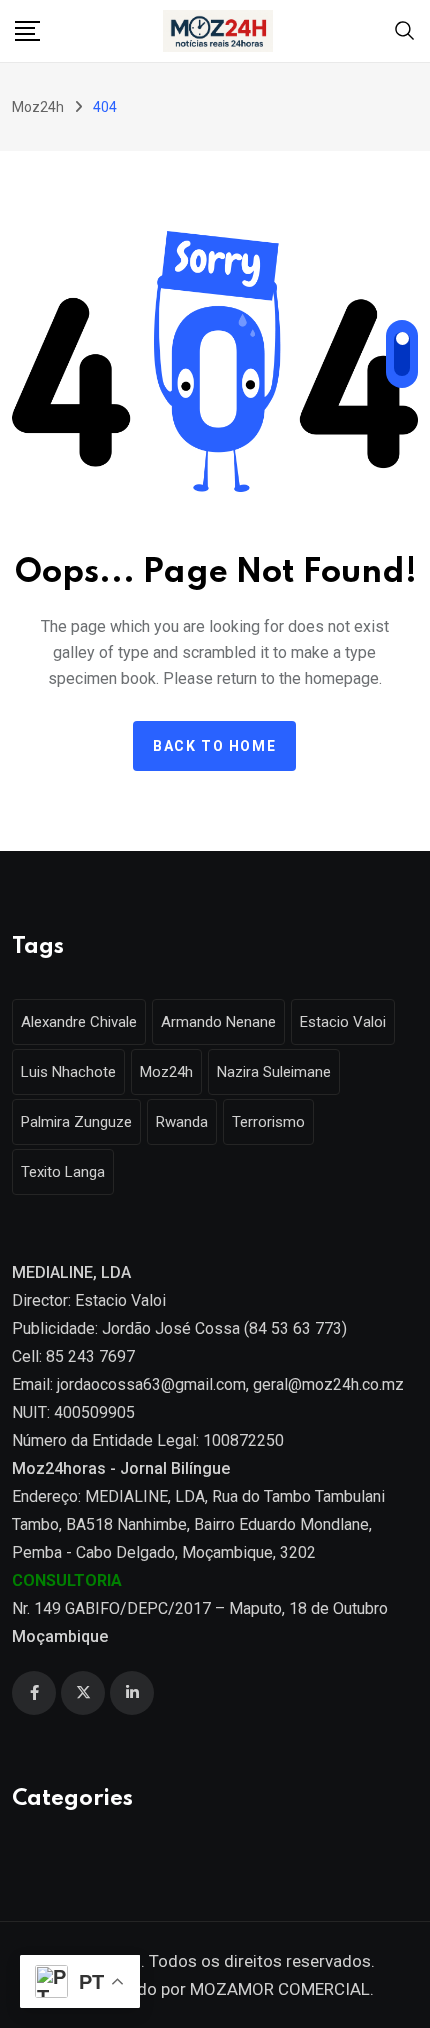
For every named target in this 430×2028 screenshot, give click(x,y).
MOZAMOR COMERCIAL (280, 1989)
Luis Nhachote (68, 1072)
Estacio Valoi (343, 1022)
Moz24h (166, 1072)
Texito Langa (63, 1172)
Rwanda (182, 1122)
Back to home (214, 746)
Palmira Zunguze (76, 1122)
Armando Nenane (218, 1022)
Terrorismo (268, 1122)
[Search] (405, 29)
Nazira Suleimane (274, 1072)
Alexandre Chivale (79, 1022)
